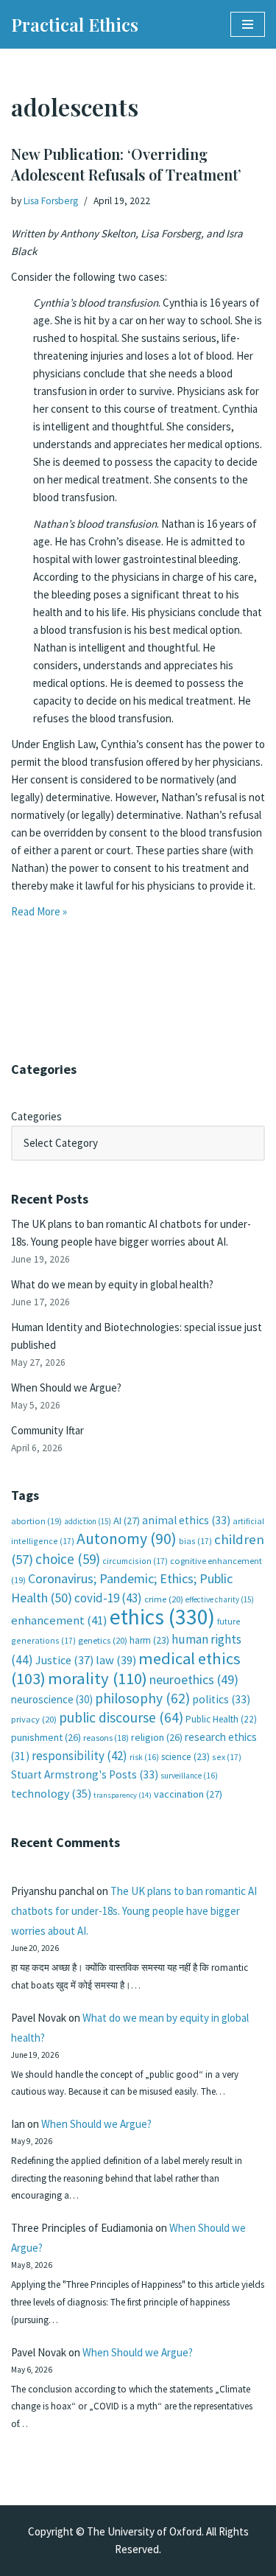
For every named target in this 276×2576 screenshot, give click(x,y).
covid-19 (108, 1598)
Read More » (39, 911)
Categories (36, 1116)
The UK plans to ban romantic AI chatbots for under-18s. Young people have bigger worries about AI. (134, 1911)
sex (227, 1757)
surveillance (189, 1776)
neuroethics (194, 1679)
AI (127, 1521)
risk (144, 1757)
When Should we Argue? (66, 1388)
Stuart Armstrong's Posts (85, 1774)
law (116, 1660)
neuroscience (52, 1699)
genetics (103, 1640)
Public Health (221, 1719)
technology (51, 1793)
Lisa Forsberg (51, 201)
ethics (162, 1617)
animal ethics (186, 1520)
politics (221, 1699)
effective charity (220, 1599)
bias (195, 1541)
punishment (46, 1737)
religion (157, 1737)
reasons (106, 1738)
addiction (88, 1521)
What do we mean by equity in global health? (112, 1284)
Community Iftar (47, 1430)
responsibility (79, 1756)
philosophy (142, 1698)
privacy (34, 1719)
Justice (64, 1660)
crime (164, 1599)
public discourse (121, 1717)
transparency (123, 1795)
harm (149, 1640)
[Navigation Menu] (248, 24)
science (185, 1757)
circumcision (135, 1561)
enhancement (59, 1620)
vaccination (188, 1794)
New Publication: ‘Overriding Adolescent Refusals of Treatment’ (126, 164)
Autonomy (127, 1539)
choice (68, 1559)
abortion (36, 1521)
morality (98, 1678)
